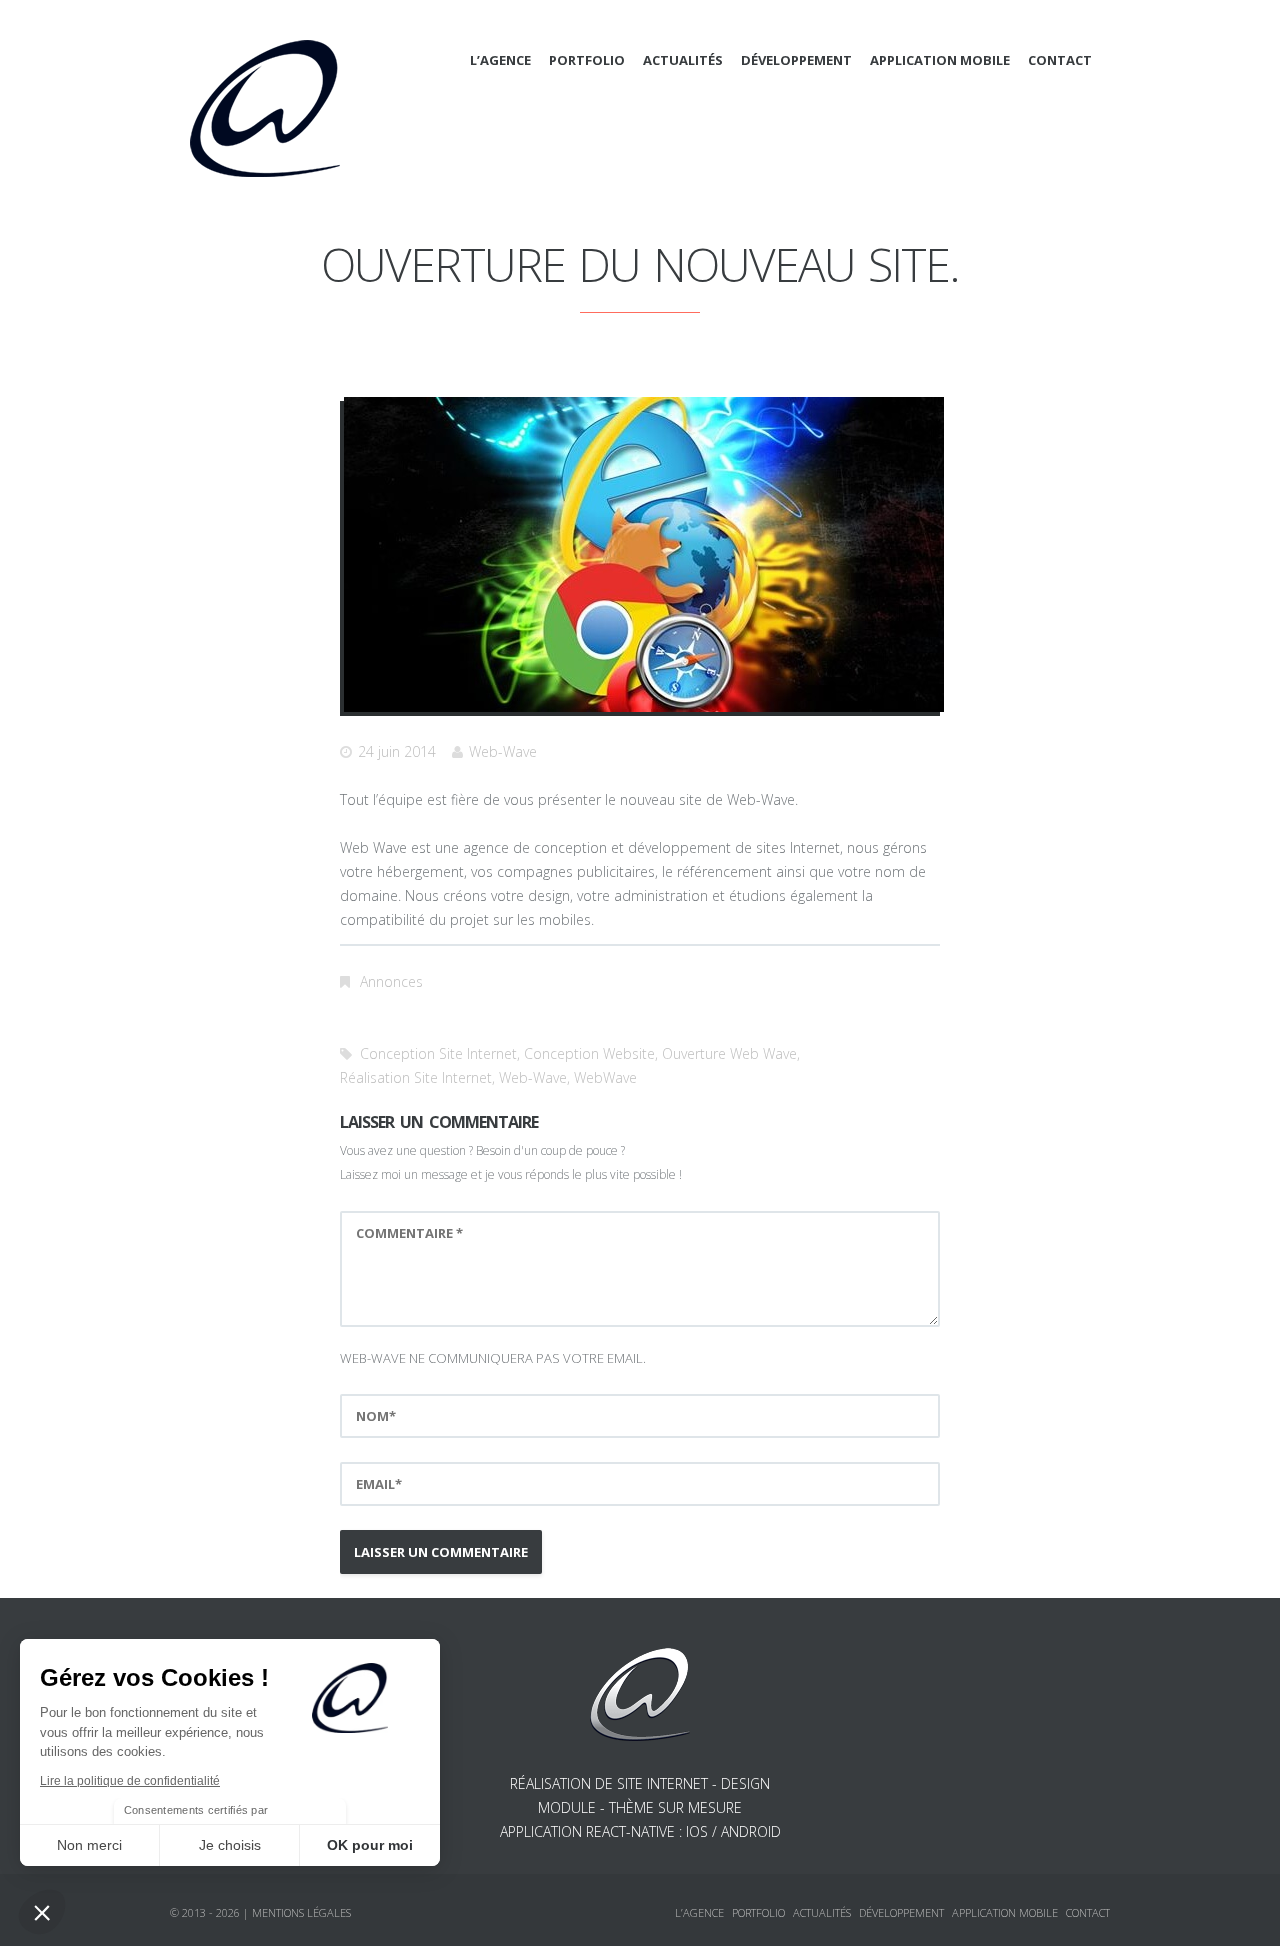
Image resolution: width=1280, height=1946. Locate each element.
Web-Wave (503, 751)
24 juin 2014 (397, 751)
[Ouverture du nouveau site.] (644, 554)
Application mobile (940, 60)
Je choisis (230, 1845)
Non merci (89, 1845)
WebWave (605, 1077)
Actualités (683, 60)
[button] (42, 1912)
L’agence (500, 60)
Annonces (391, 981)
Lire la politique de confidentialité (130, 1781)
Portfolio (587, 60)
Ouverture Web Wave (729, 1053)
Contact (1060, 60)
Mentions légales (301, 1912)
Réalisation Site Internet (416, 1077)
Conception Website (589, 1053)
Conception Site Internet (438, 1053)
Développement (796, 60)
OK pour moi (370, 1845)
